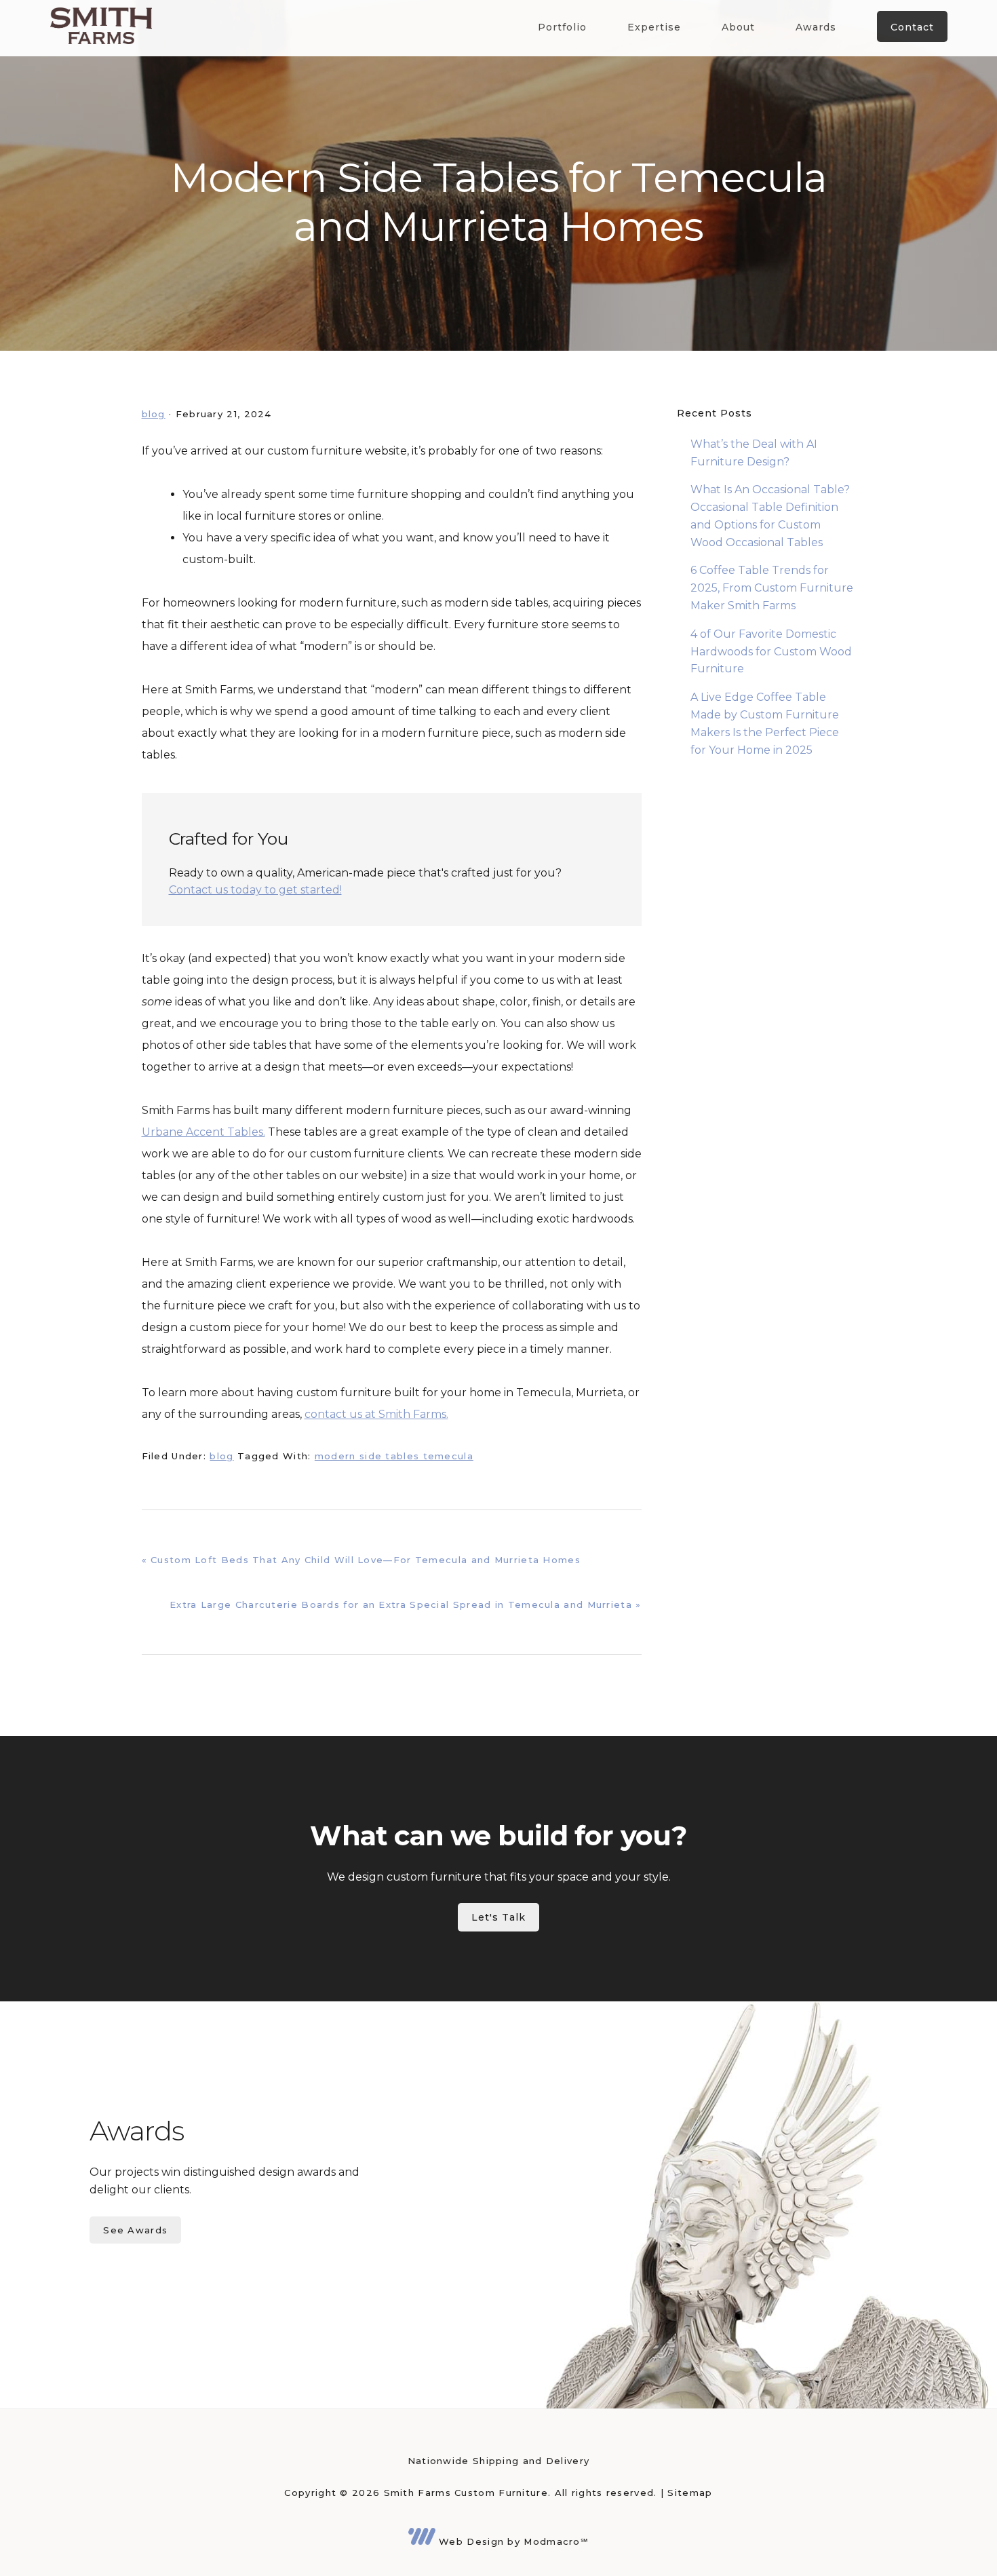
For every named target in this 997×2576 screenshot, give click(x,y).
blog (154, 414)
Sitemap (690, 2493)
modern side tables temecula (394, 1456)
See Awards (135, 2230)
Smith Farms (101, 25)
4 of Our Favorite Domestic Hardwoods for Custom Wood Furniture (771, 652)
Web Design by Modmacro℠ (512, 2541)
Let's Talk (498, 1917)
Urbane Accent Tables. (203, 1132)
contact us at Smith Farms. (376, 1414)
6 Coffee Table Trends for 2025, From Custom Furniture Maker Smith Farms (772, 588)
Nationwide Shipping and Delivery (499, 2461)
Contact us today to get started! (255, 890)
